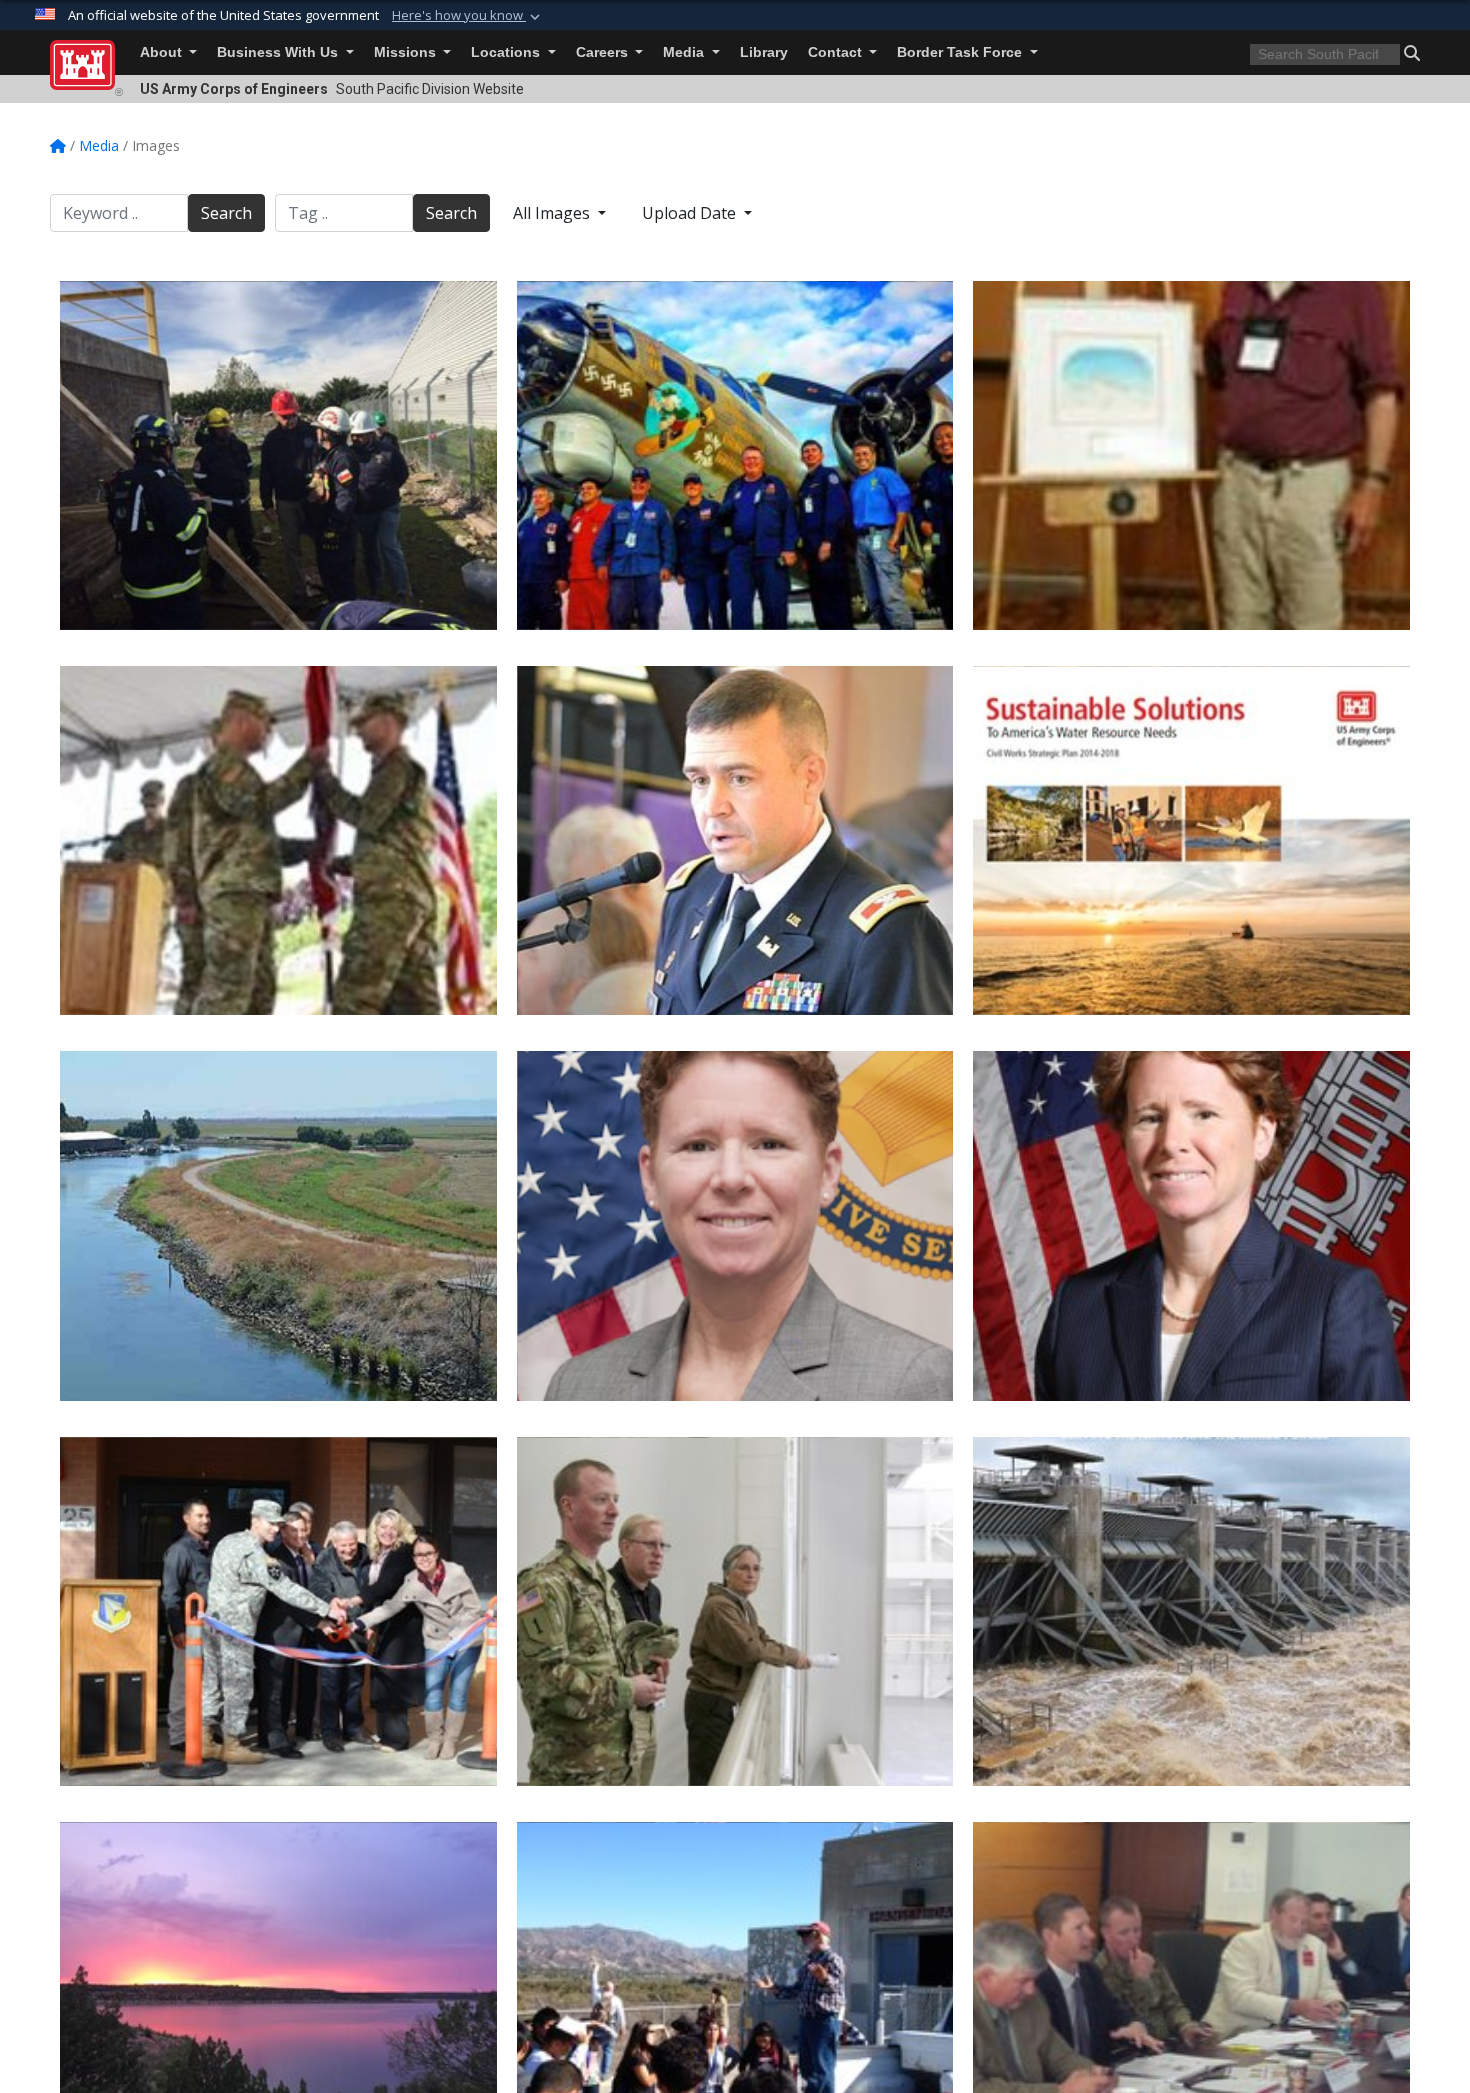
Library (764, 52)
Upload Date (691, 213)
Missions (407, 52)
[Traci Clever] (1191, 1225)
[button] (468, 16)
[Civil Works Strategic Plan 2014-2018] (1191, 840)
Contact (837, 52)
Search (226, 213)
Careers (604, 52)
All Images (553, 213)
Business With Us (279, 52)
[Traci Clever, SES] (735, 1225)
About (163, 52)
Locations (507, 52)
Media (685, 52)
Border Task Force (961, 52)
